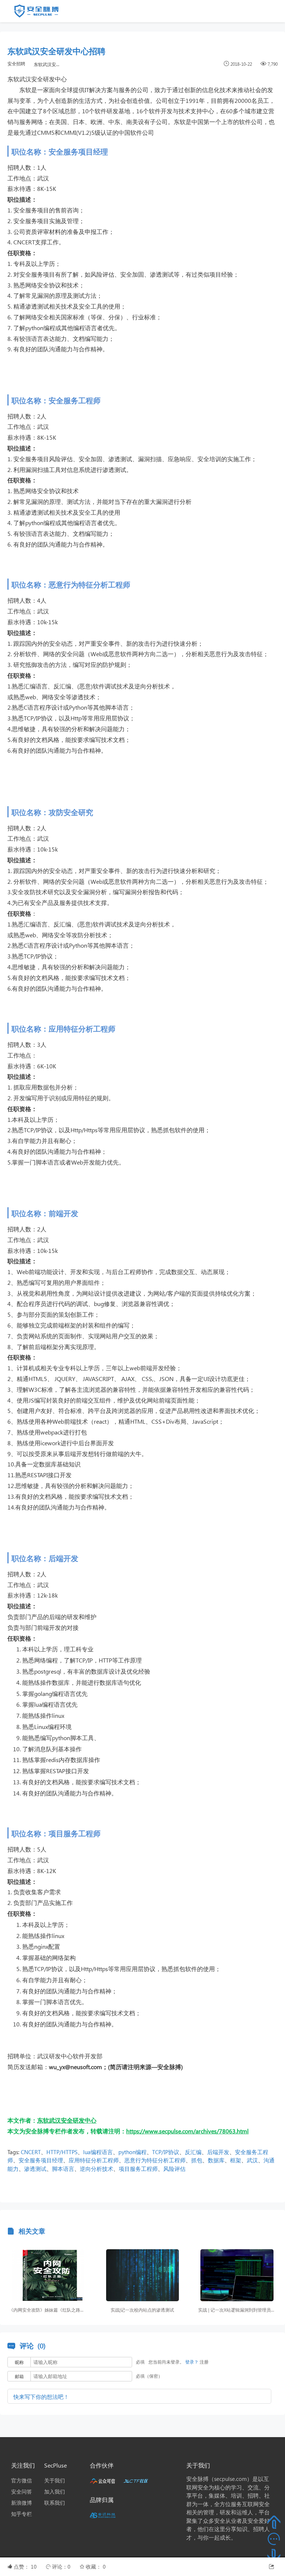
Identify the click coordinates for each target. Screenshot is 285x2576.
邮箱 (19, 2376)
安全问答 (22, 2492)
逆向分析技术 (96, 2169)
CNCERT (31, 2152)
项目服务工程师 (138, 2169)
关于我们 (55, 2480)
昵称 (19, 2362)
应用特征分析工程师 (94, 2160)
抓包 (197, 2160)
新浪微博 (22, 2503)
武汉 (252, 2160)
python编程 (132, 2152)
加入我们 (55, 2492)
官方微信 (22, 2480)
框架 (236, 2160)
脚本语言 (63, 2169)
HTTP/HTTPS (62, 2152)
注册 (204, 2362)
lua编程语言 (98, 2152)
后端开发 (218, 2152)
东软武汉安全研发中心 (49, 64)
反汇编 (193, 2152)
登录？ (192, 2362)
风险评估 (174, 2169)
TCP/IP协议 (166, 2152)
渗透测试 (35, 2169)
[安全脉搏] (42, 13)
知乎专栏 (22, 2514)
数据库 (216, 2160)
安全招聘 (16, 64)
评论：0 (62, 2567)
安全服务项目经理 (41, 2160)
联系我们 (55, 2503)
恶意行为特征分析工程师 (155, 2160)
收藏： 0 (96, 2567)
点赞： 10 (26, 2567)
